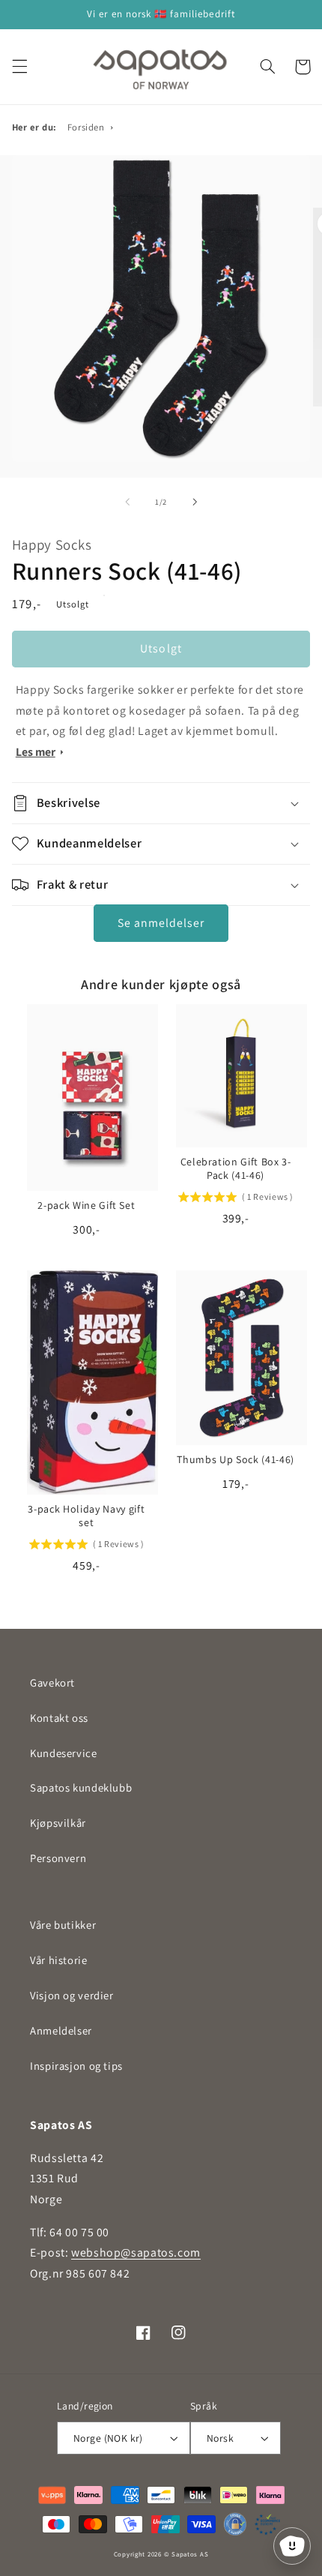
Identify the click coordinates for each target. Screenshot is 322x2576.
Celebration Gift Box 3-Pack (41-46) (236, 1168)
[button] (19, 67)
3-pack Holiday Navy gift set (86, 1516)
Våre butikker (63, 1925)
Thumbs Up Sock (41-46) (236, 1459)
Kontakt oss (59, 1718)
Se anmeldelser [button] (161, 923)
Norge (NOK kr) (108, 2438)
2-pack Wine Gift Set (86, 1205)
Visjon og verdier (72, 1995)
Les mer (36, 752)
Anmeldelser (61, 2030)
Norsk (220, 2438)
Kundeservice (64, 1753)
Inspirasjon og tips (76, 2066)
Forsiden (86, 127)
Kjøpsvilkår (58, 1823)
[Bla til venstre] (127, 502)
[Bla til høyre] (195, 502)
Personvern (58, 1858)
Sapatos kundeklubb (81, 1787)
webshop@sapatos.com (136, 2252)
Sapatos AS (190, 2554)
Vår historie (59, 1960)
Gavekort (52, 1682)
